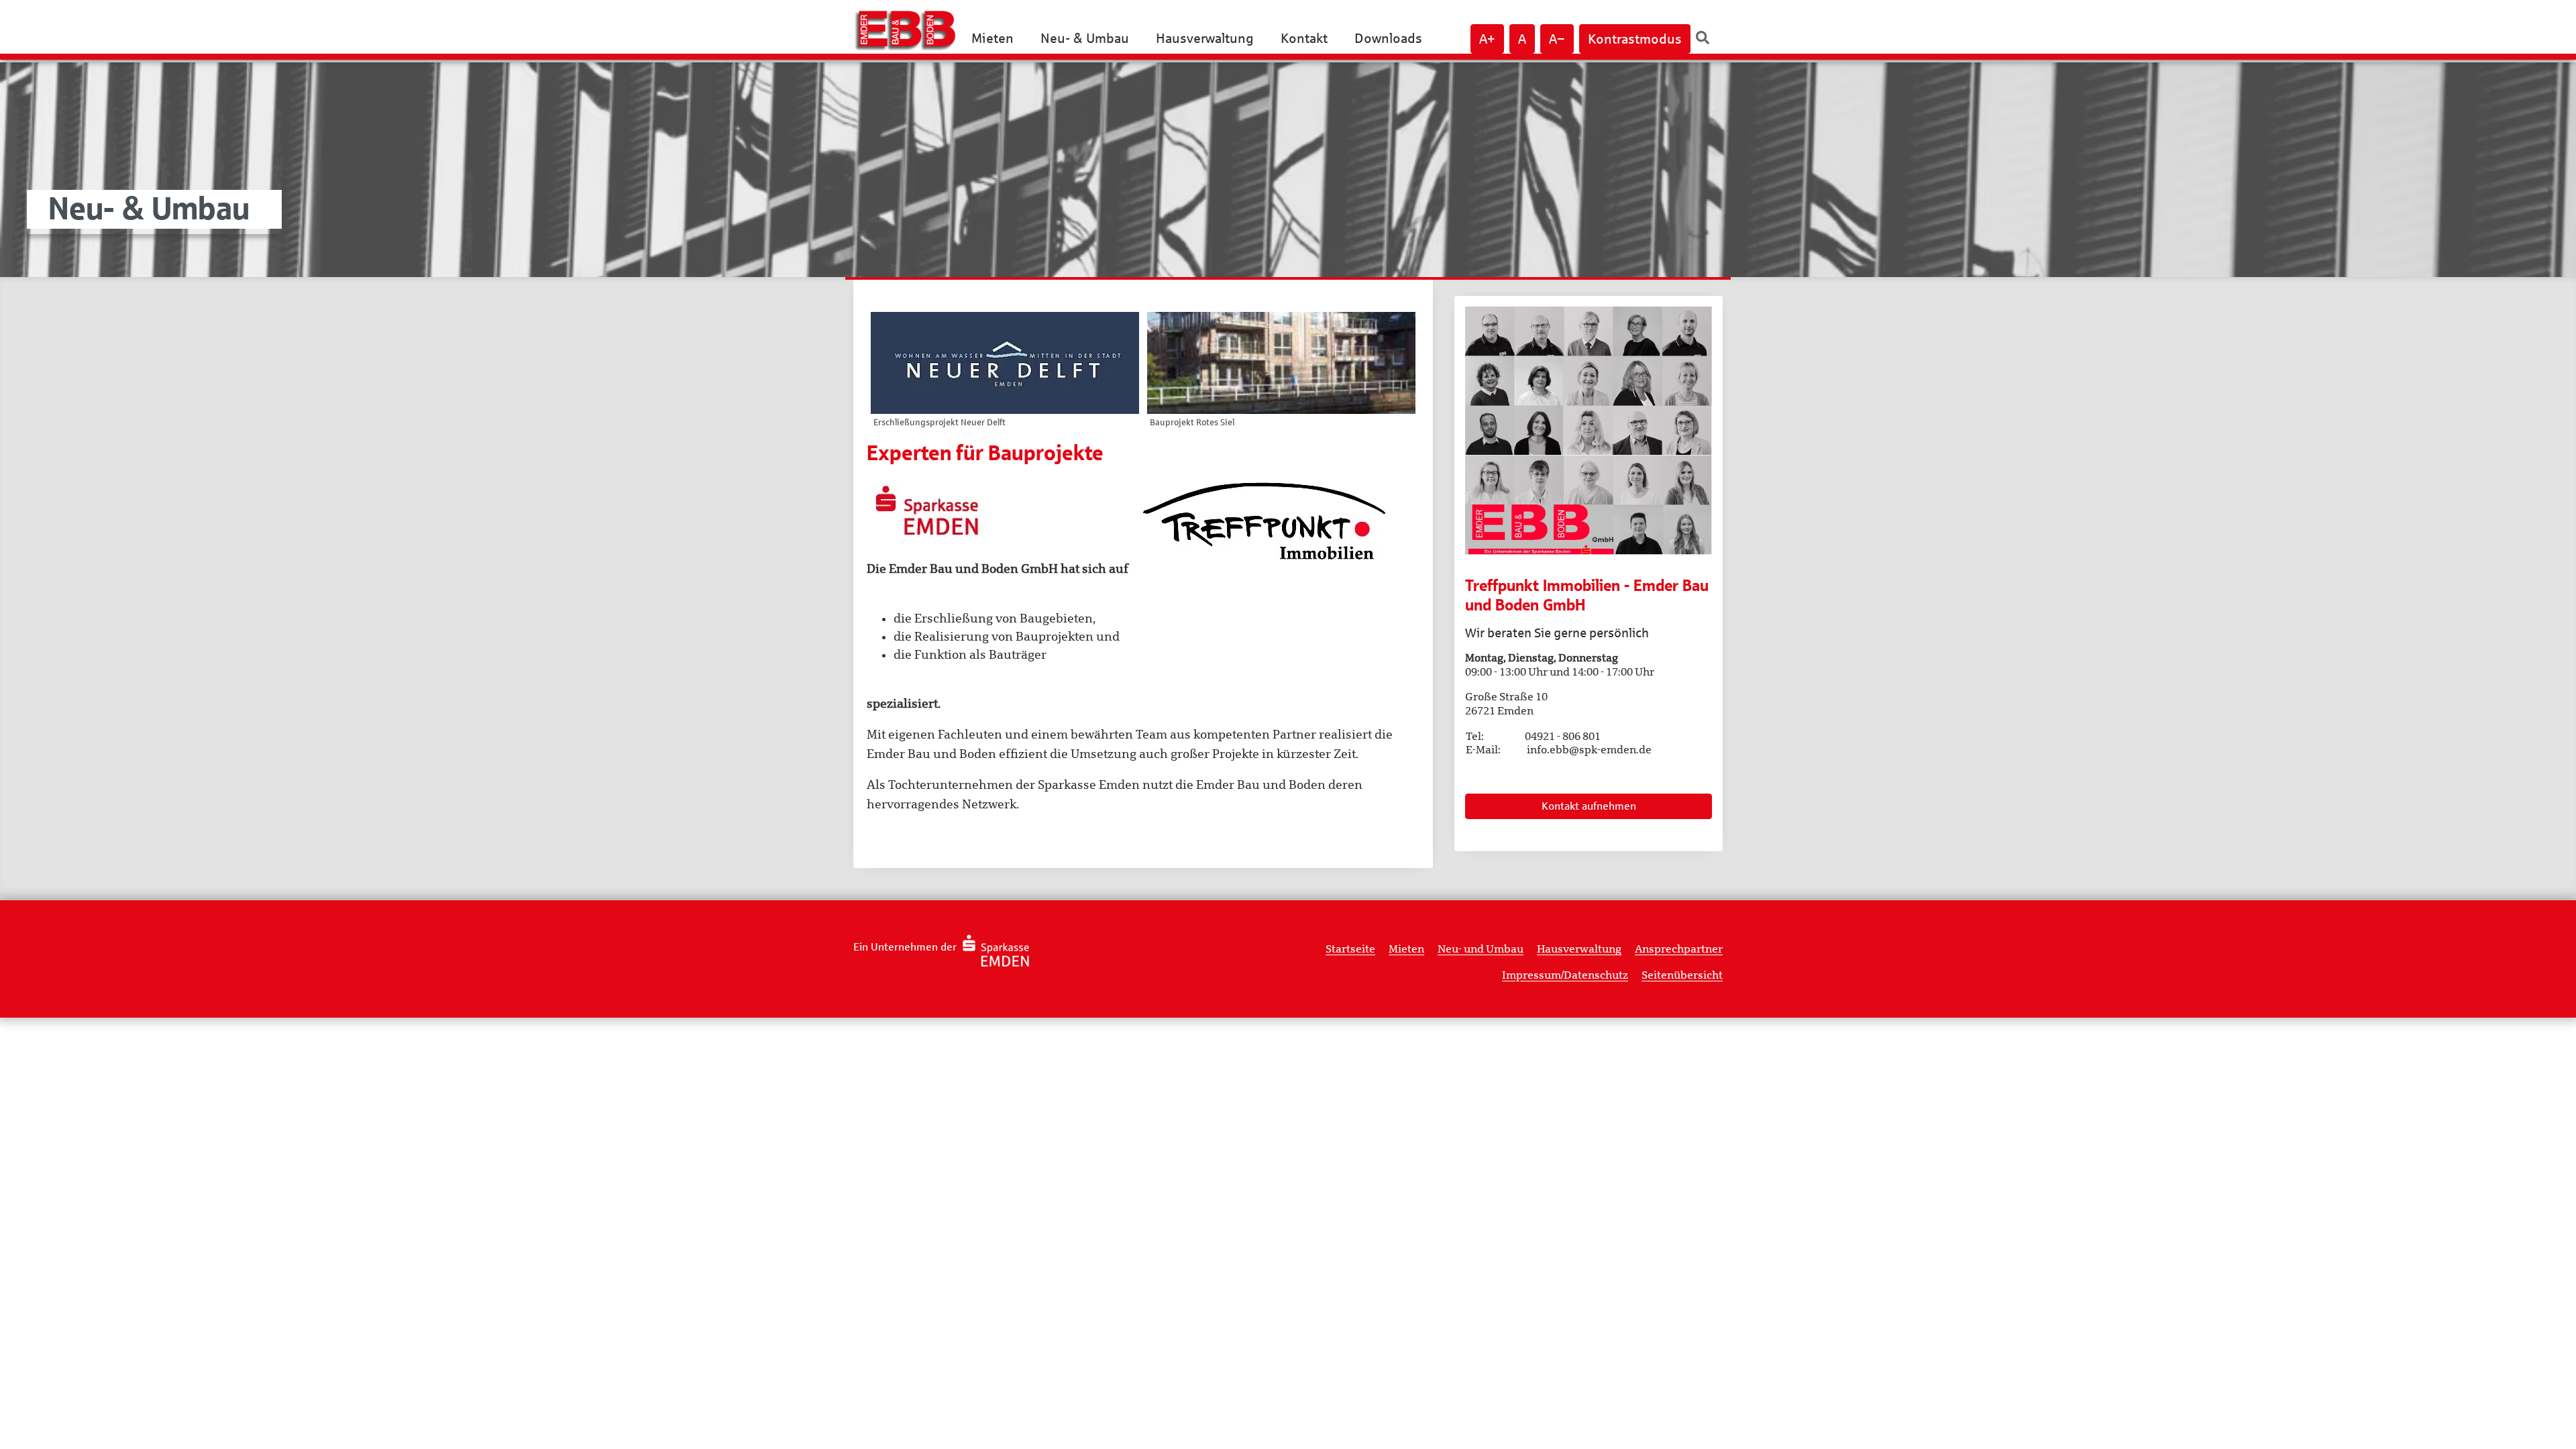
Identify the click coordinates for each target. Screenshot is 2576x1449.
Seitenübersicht (1682, 975)
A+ (1487, 39)
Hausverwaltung (1205, 38)
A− (1557, 39)
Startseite (1350, 949)
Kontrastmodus (1635, 39)
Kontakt (1304, 38)
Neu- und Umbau (1481, 949)
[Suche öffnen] (1703, 38)
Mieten (992, 38)
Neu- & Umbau (1085, 38)
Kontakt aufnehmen (1589, 806)
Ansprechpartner (1679, 949)
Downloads (1388, 38)
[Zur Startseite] (911, 30)
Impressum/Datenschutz (1565, 975)
